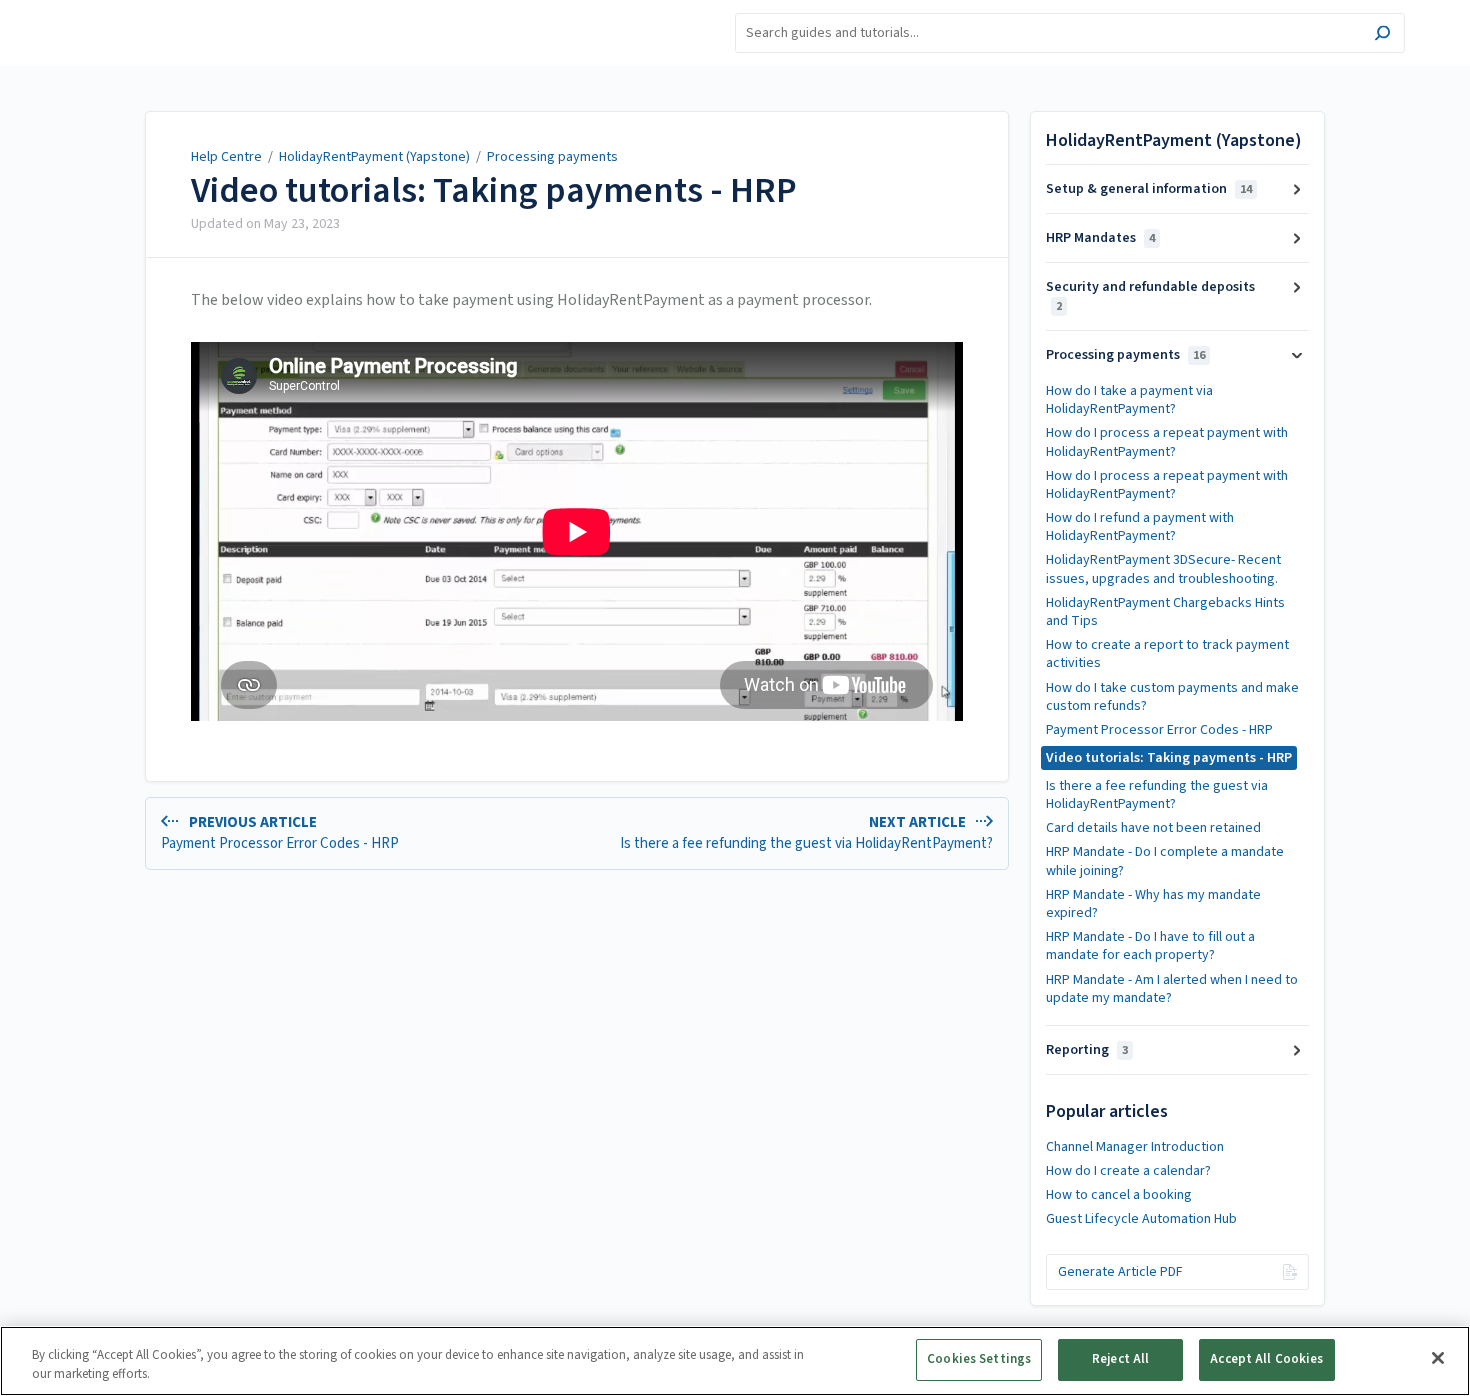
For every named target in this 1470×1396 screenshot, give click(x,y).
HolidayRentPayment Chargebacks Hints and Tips (1165, 612)
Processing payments (552, 157)
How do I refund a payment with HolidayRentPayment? (1140, 527)
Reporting (1087, 1050)
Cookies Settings (979, 1359)
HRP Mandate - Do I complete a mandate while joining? (1165, 861)
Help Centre (226, 157)
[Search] (1382, 35)
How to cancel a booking (1119, 1195)
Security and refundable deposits (1150, 295)
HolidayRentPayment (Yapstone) (374, 157)
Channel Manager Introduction (1135, 1147)
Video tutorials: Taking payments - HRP (494, 191)
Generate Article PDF (1120, 1272)
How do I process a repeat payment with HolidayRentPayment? (1167, 442)
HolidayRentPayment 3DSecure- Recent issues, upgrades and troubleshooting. (1163, 569)
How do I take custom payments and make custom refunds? (1172, 697)
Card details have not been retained (1153, 828)
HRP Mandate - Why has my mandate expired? (1153, 904)
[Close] (1438, 1358)
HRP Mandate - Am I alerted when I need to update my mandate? (1172, 989)
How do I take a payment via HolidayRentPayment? (1129, 400)
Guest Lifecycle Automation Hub (1141, 1219)
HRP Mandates (1100, 238)
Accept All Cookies (1266, 1359)
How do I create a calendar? (1128, 1171)
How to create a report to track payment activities (1167, 654)
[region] (735, 1361)
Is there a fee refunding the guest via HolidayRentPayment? (1157, 795)
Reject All (1120, 1359)
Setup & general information (1149, 189)
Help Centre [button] (98, 10)
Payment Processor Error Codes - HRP (1159, 730)
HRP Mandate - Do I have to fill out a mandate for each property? (1150, 946)
